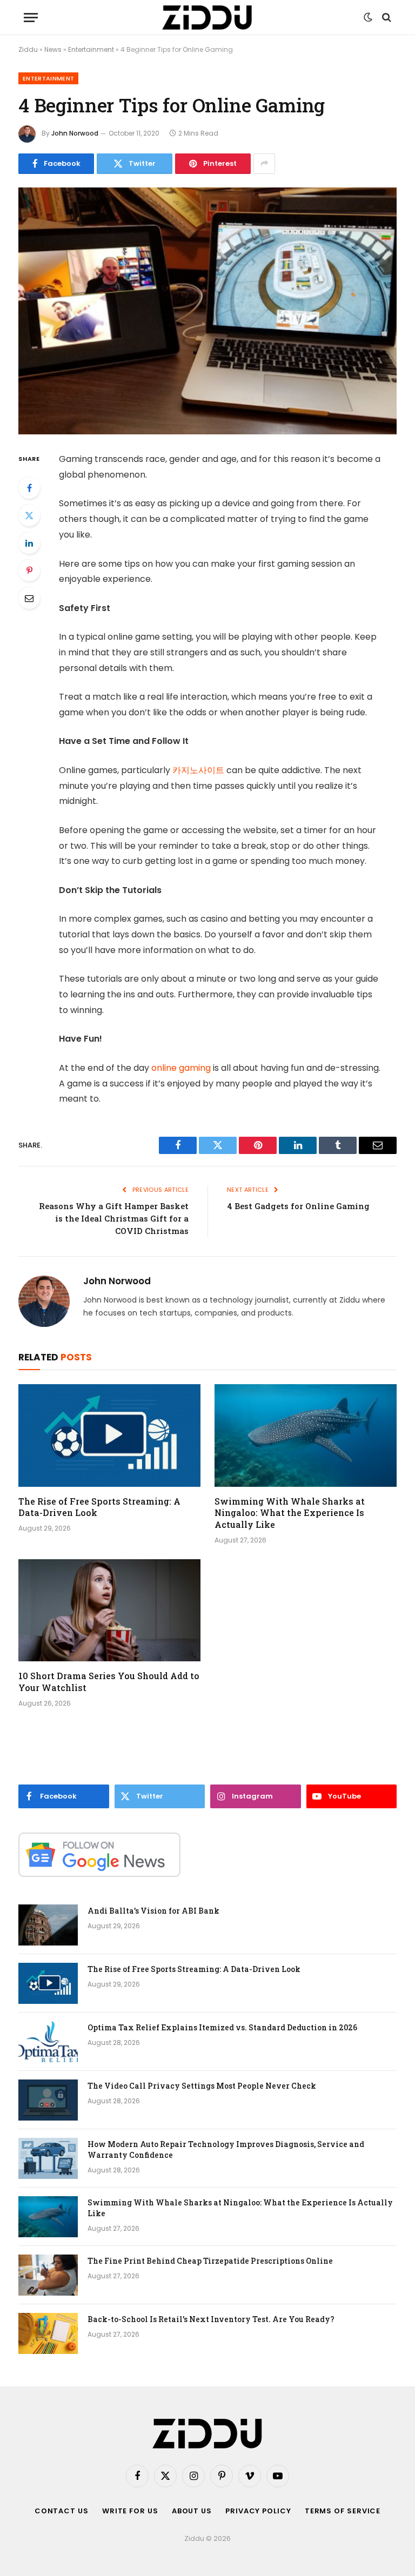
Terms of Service (343, 2511)
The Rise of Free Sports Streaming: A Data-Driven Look (99, 1507)
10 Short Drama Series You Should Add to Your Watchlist (109, 1682)
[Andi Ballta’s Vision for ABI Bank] (48, 1925)
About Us (192, 2511)
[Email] (29, 598)
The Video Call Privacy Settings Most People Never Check (202, 2086)
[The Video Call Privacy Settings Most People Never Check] (48, 2100)
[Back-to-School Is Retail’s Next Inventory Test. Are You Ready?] (48, 2333)
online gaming (181, 1068)
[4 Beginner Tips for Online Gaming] (207, 311)
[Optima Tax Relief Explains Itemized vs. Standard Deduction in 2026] (48, 2042)
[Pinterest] (29, 571)
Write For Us (130, 2511)
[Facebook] (29, 488)
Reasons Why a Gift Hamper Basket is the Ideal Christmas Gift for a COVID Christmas (114, 1218)
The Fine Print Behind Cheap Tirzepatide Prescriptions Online (210, 2261)
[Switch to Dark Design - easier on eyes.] (368, 17)
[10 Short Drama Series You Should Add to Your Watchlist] (109, 1611)
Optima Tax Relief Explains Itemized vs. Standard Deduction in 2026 (222, 2027)
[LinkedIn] (29, 543)
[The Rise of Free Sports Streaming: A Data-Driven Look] (109, 1435)
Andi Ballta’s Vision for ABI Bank (153, 1911)
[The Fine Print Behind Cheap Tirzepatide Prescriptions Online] (48, 2275)
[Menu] (31, 18)
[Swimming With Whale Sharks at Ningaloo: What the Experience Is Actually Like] (306, 1435)
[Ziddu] (207, 18)
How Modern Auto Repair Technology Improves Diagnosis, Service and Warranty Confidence (226, 2149)
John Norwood (75, 133)
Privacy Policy (258, 2511)
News (53, 49)
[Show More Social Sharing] (264, 164)
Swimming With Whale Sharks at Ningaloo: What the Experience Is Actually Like (290, 1513)
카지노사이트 (198, 770)
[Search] (386, 18)
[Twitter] (29, 515)
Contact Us (62, 2511)
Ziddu (28, 49)
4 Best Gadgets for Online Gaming (298, 1206)
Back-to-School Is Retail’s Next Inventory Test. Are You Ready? (211, 2319)
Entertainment (91, 49)
